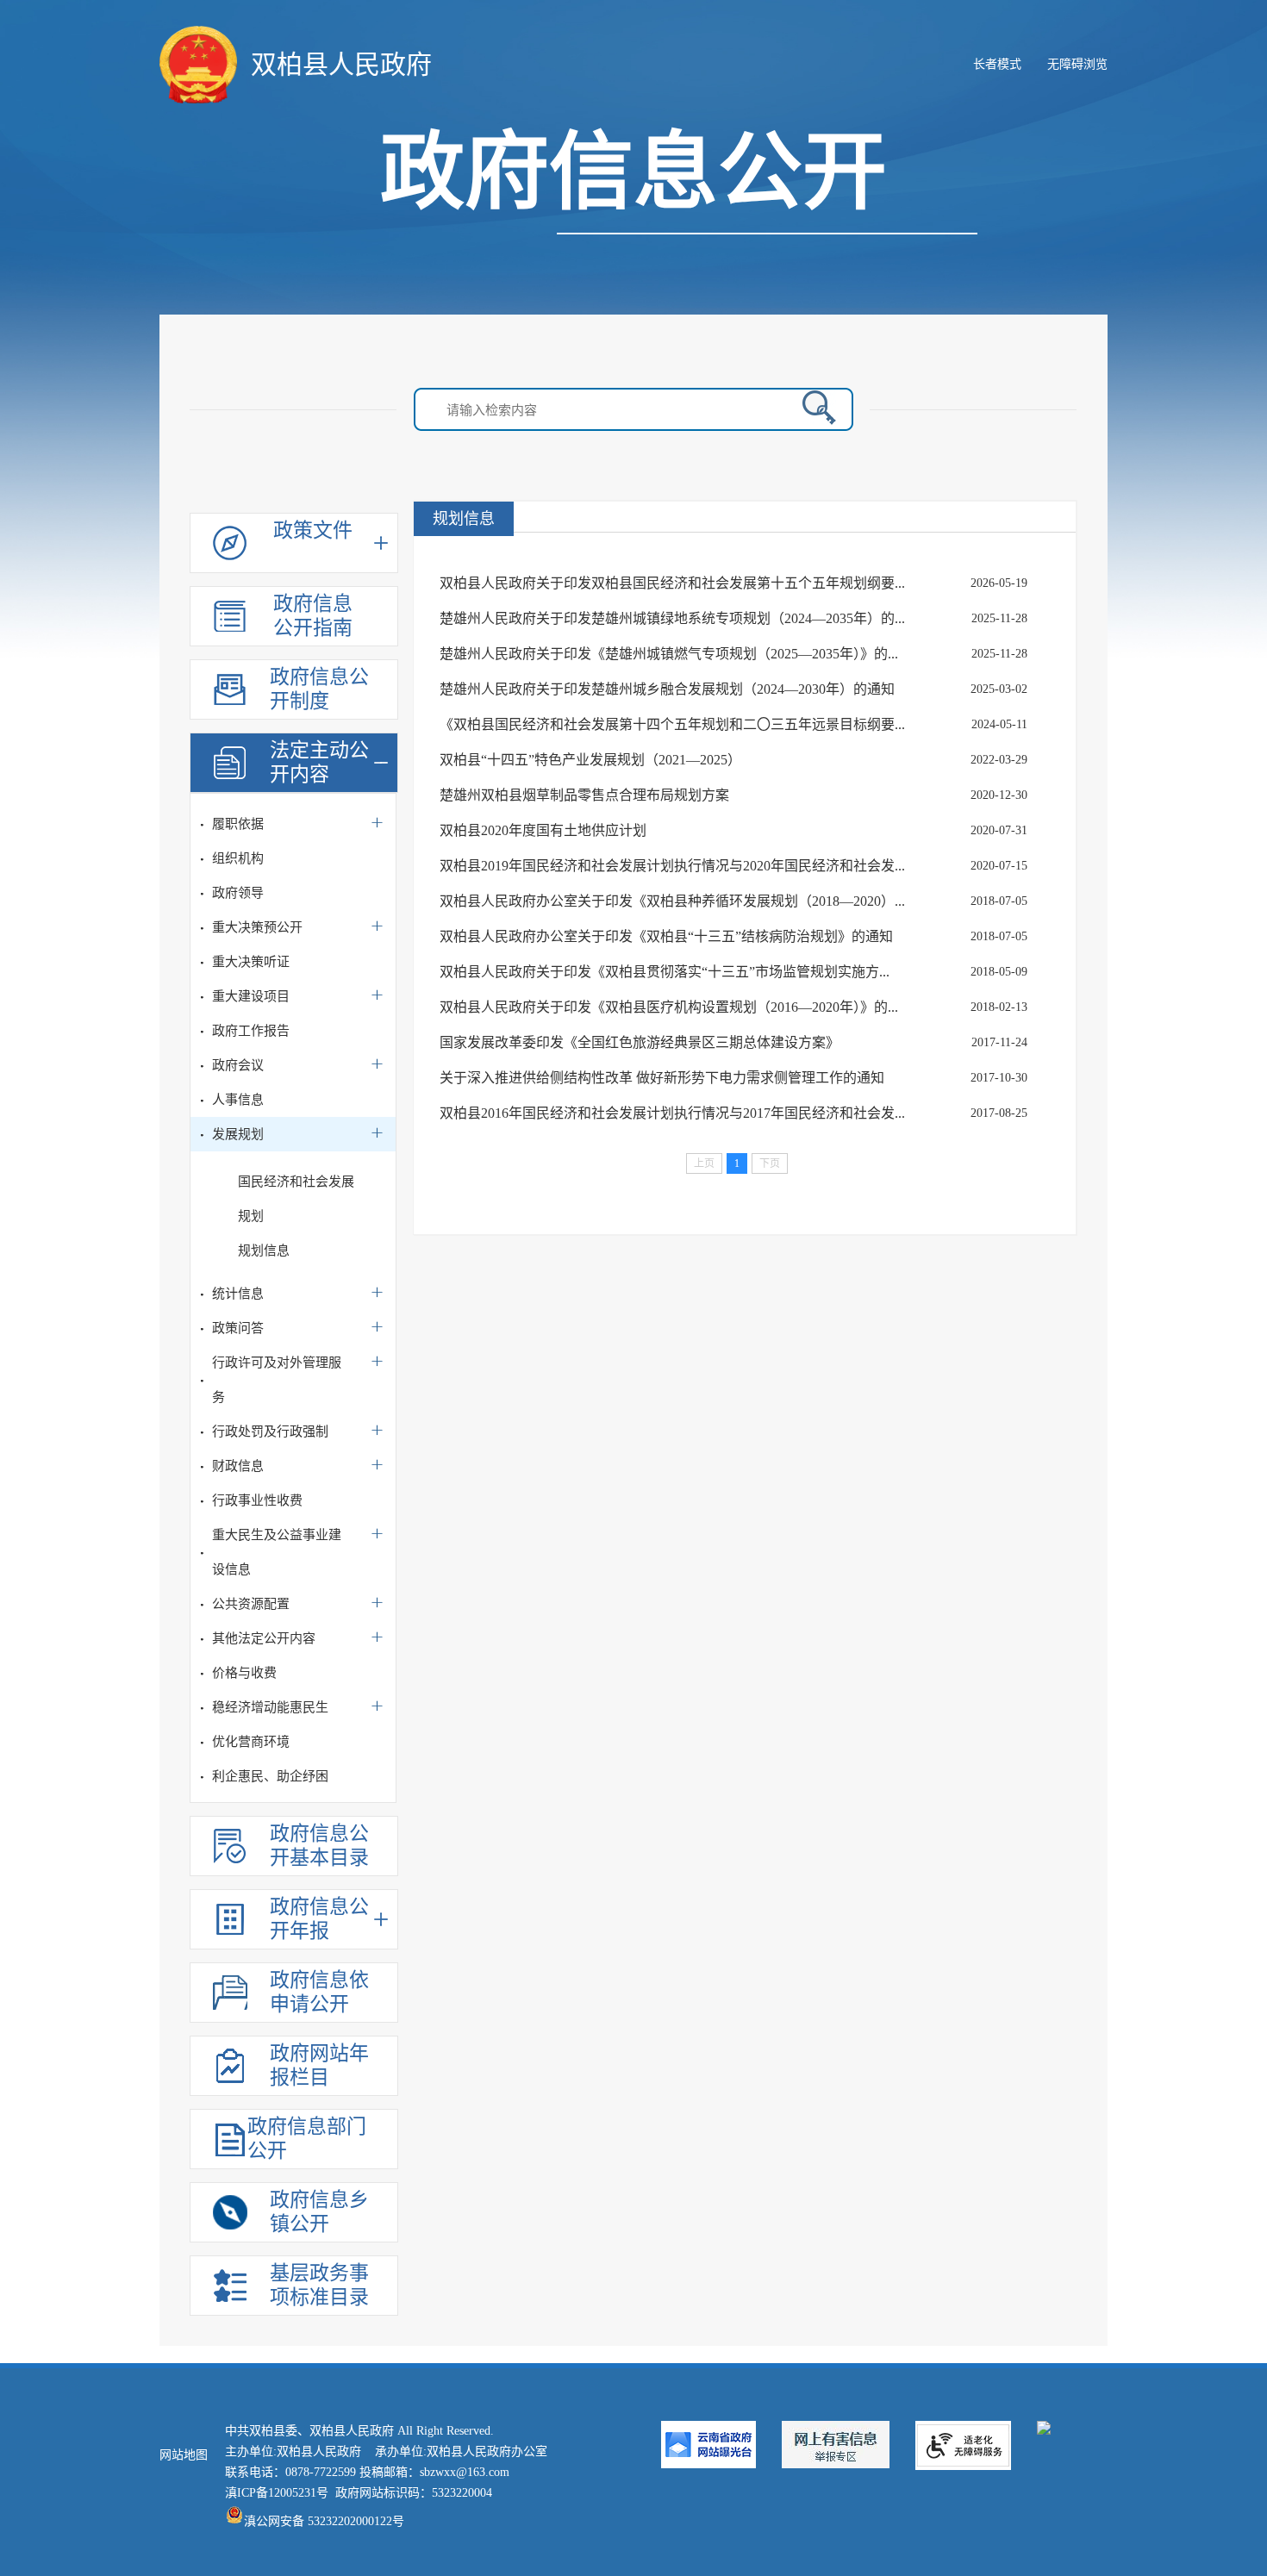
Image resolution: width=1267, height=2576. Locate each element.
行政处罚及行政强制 (270, 1431)
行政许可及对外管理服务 (277, 1380)
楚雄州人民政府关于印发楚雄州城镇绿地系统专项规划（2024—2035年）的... (672, 618)
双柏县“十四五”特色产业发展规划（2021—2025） (590, 760)
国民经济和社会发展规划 (296, 1199)
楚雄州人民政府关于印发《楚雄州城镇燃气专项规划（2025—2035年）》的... (669, 654)
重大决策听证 (251, 962)
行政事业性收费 (257, 1500)
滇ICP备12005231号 (277, 2493)
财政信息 (238, 1466)
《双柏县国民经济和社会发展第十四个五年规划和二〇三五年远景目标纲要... (672, 724)
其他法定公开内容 (264, 1638)
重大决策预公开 (257, 927)
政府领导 (238, 893)
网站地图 (184, 2455)
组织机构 (238, 858)
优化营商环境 (251, 1742)
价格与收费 (244, 1673)
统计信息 (238, 1294)
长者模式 (997, 64)
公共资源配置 (251, 1604)
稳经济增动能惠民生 (270, 1707)
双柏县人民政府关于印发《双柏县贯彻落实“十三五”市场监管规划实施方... (665, 972)
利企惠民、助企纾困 (270, 1776)
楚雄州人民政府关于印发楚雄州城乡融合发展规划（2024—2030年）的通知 (667, 689)
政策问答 (238, 1328)
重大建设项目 (251, 996)
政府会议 (238, 1065)
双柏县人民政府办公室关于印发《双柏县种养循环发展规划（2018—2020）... (672, 901)
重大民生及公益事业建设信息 (277, 1552)
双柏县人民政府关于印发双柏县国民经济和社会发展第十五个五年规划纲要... (672, 583)
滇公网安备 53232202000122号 (324, 2521)
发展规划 (238, 1134)
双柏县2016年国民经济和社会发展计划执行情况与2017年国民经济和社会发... (672, 1113)
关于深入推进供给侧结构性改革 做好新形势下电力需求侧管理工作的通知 (662, 1078)
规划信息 (264, 1251)
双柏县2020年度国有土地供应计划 (543, 830)
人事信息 (238, 1100)
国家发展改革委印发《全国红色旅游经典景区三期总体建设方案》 (640, 1042)
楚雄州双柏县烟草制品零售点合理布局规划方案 (584, 795)
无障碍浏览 (1077, 64)
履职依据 (238, 824)
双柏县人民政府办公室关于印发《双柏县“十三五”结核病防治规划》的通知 (666, 936)
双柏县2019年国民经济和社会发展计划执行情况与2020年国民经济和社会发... (672, 866)
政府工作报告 (251, 1031)
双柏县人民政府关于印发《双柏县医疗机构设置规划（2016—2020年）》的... (669, 1007)
